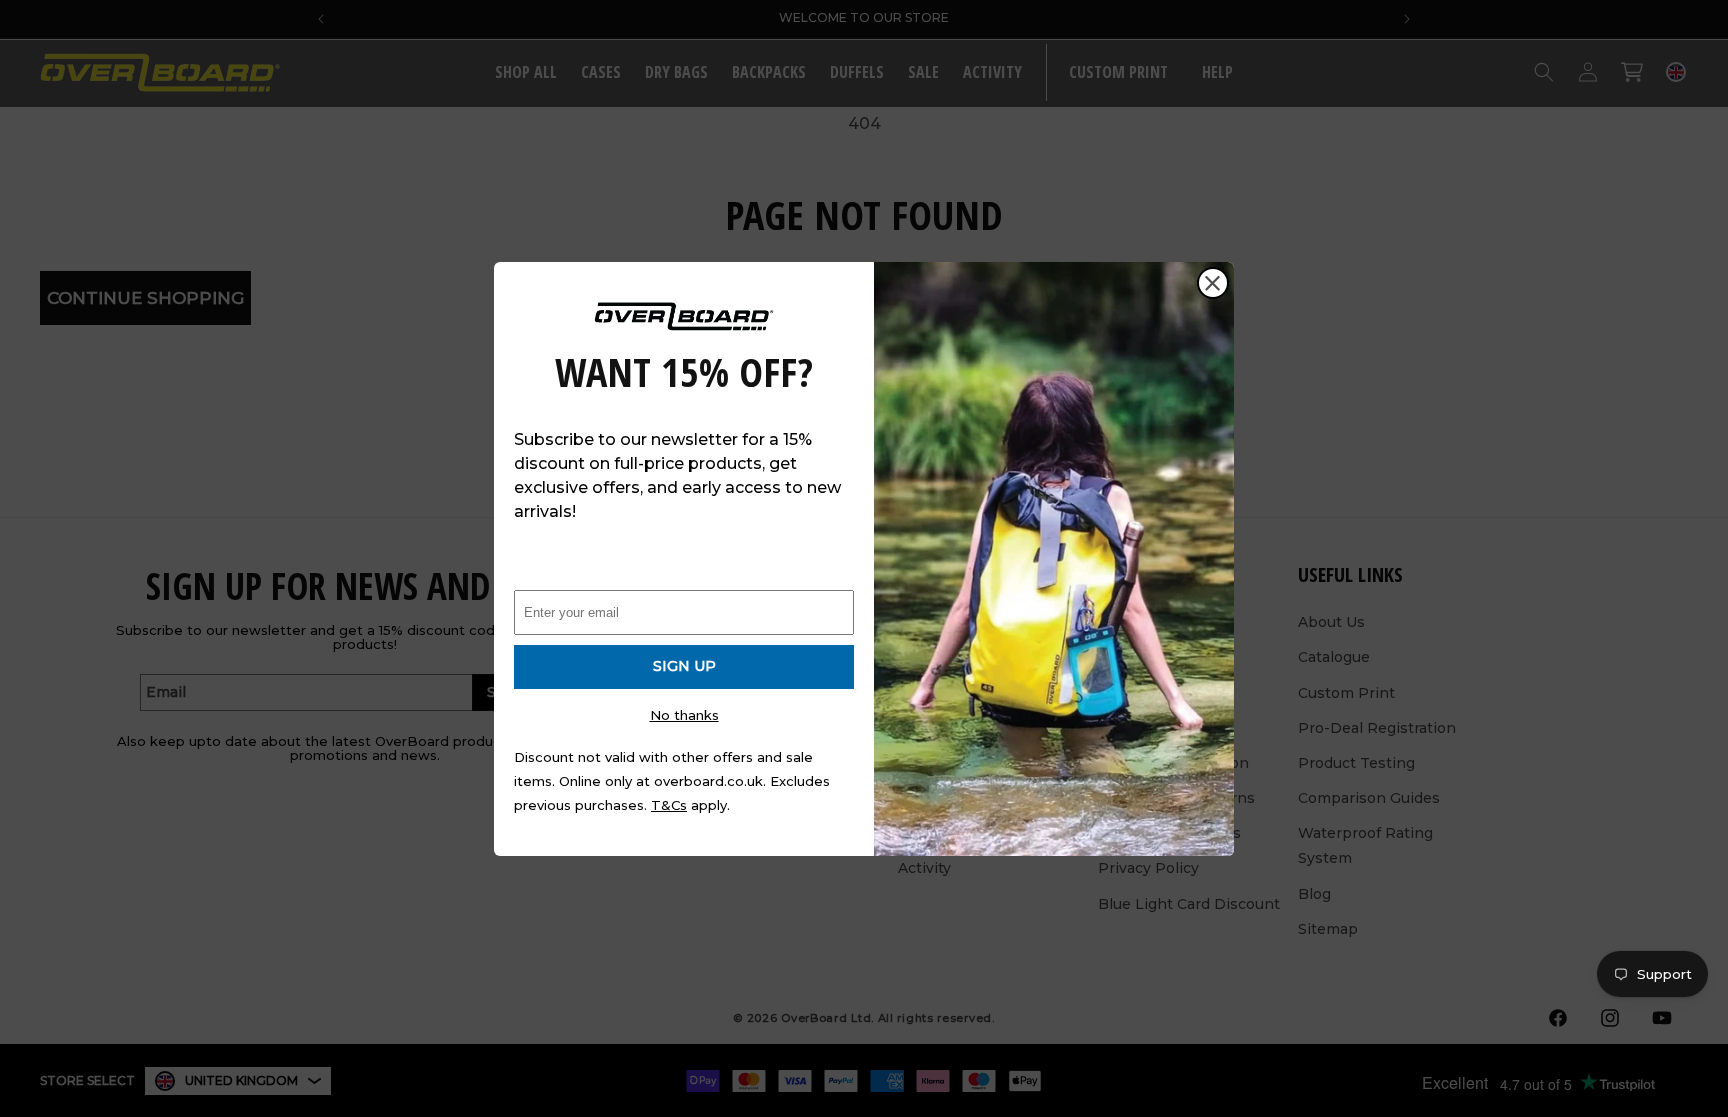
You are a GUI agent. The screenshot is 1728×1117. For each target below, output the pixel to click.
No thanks (684, 715)
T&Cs (669, 805)
